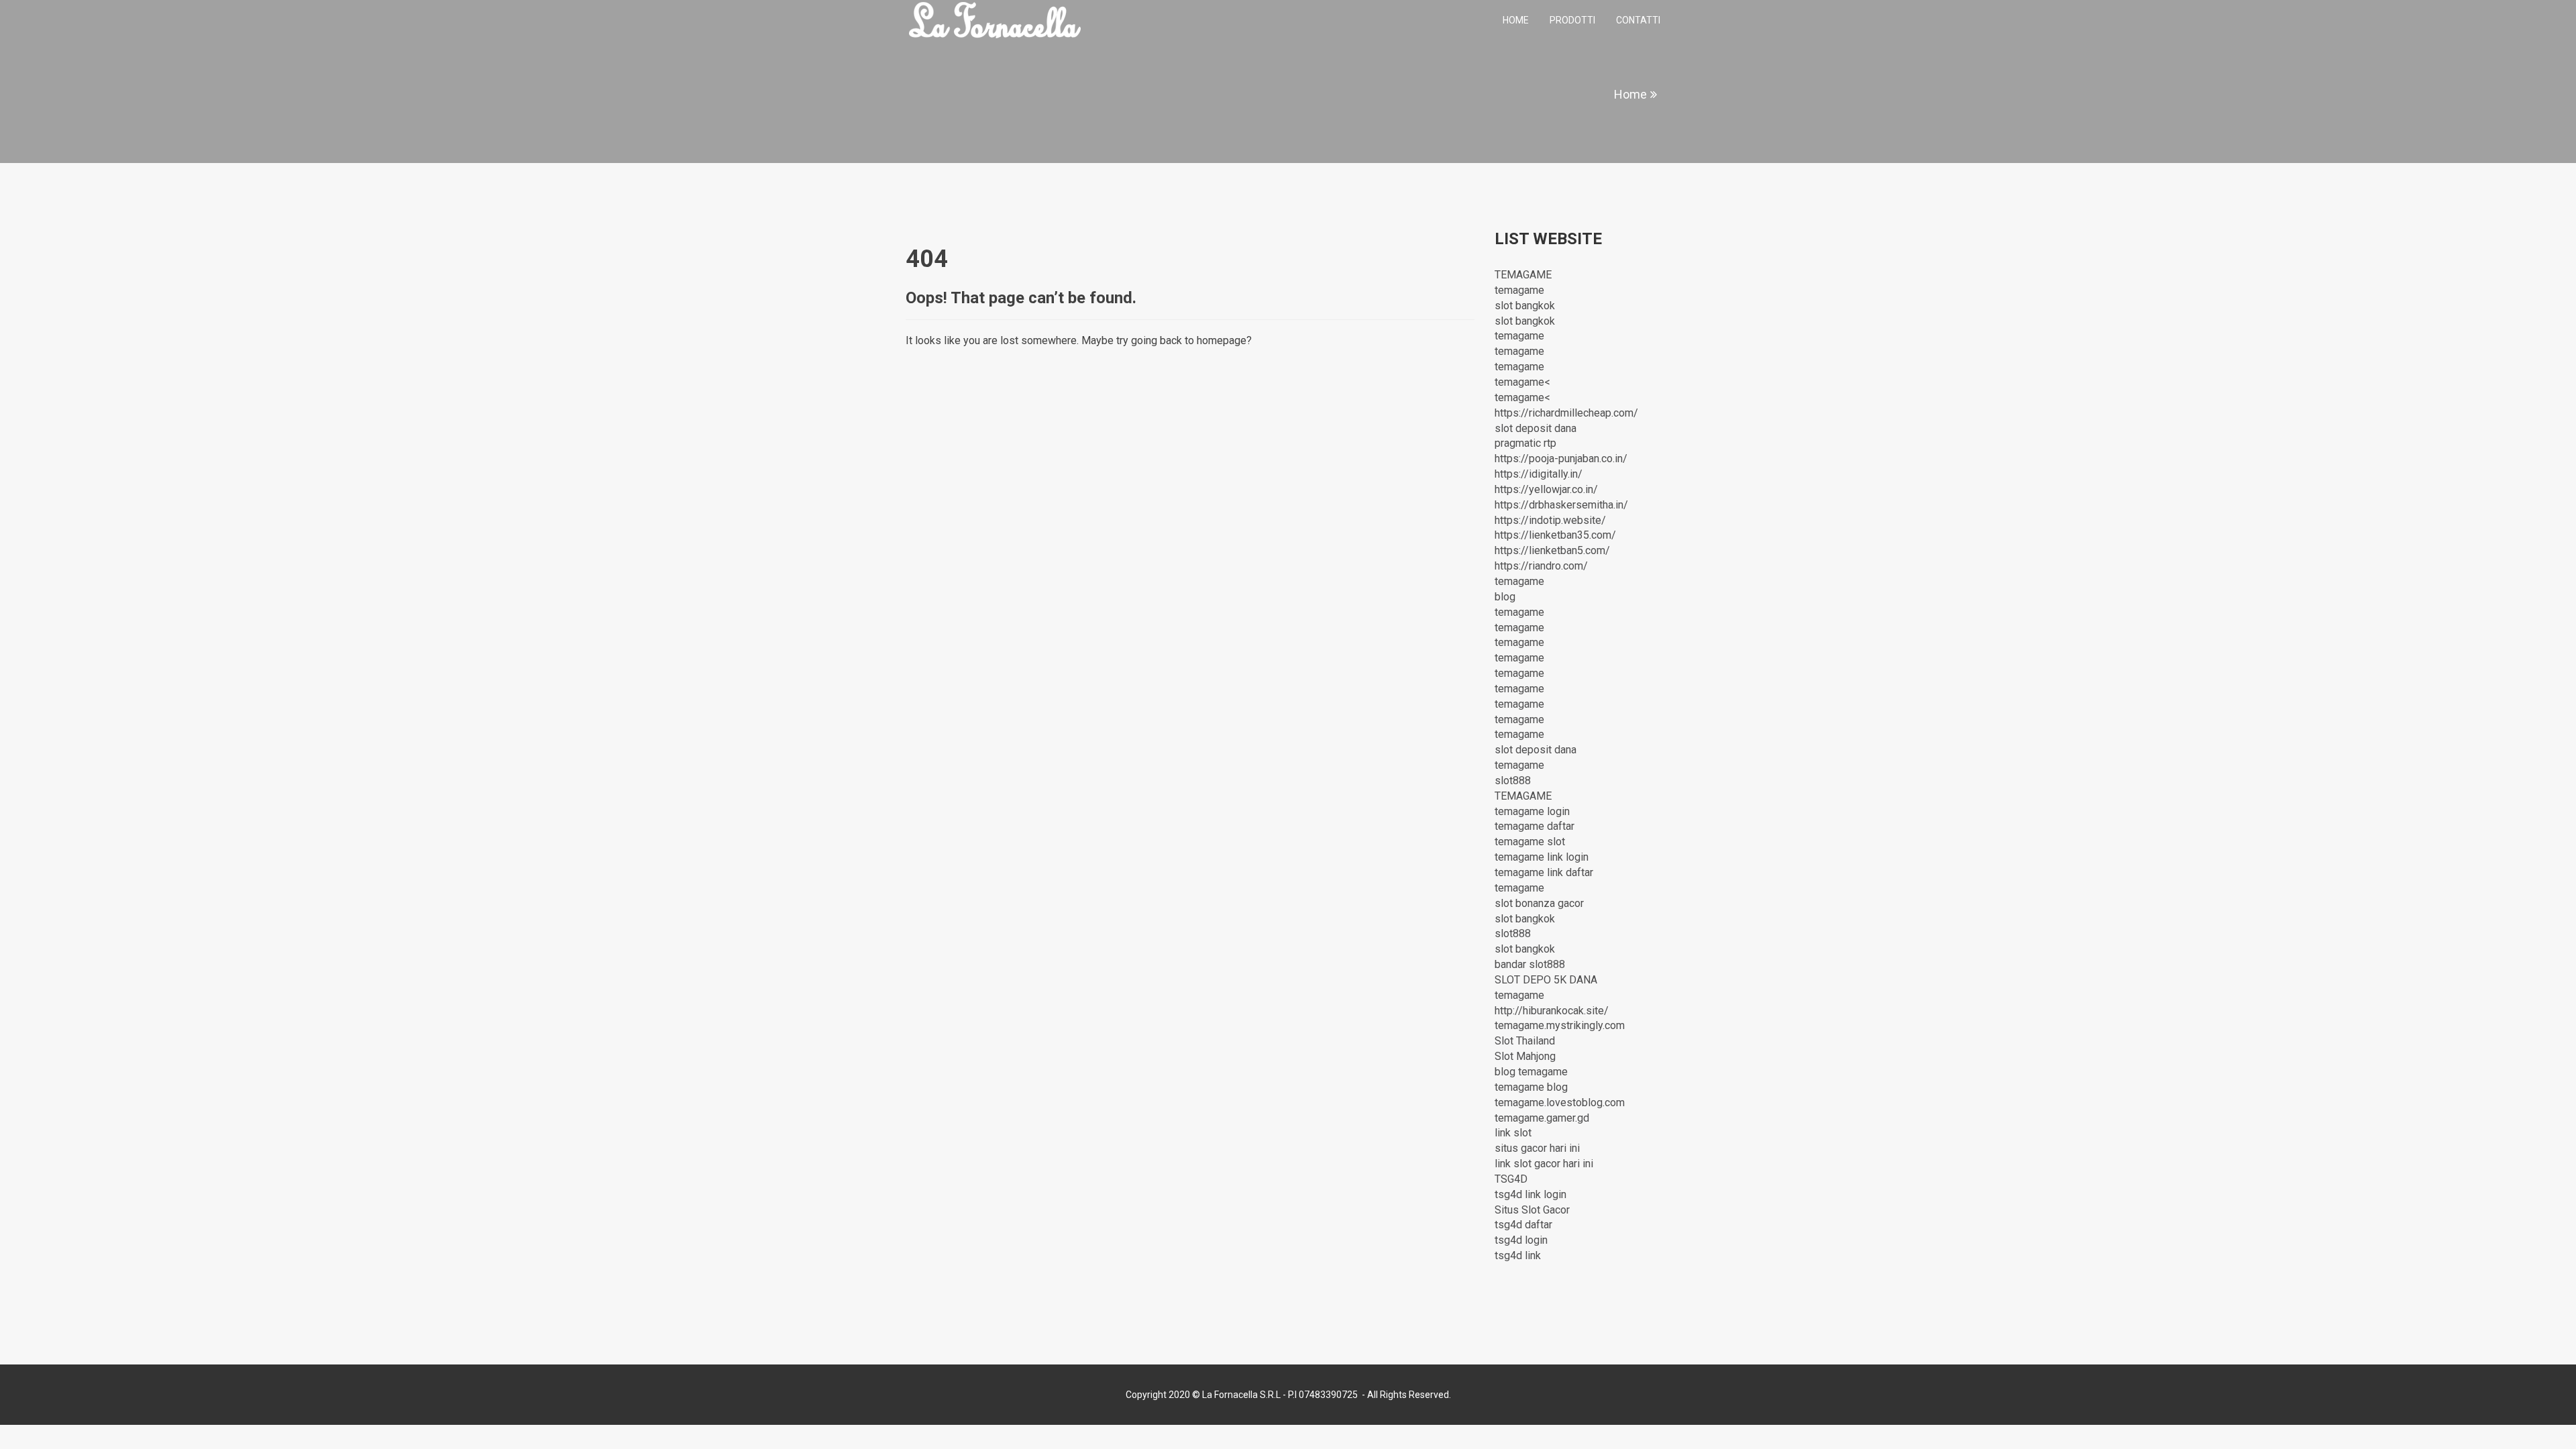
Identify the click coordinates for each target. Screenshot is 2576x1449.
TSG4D (1511, 1179)
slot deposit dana (1536, 428)
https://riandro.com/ (1541, 566)
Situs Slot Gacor (1532, 1210)
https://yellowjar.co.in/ (1546, 489)
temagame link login (1542, 857)
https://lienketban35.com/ (1555, 535)
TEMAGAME (1523, 275)
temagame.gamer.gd (1542, 1118)
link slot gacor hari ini (1544, 1164)
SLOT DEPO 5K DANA (1546, 980)
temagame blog (1531, 1087)
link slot (1513, 1133)
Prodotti (1572, 20)
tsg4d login (1521, 1240)
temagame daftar (1535, 826)
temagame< (1522, 382)
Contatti (1638, 20)
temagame (1519, 290)
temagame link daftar (1544, 872)
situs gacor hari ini (1537, 1148)
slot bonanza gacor (1539, 903)
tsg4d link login (1531, 1194)
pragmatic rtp (1525, 443)
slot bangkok (1525, 306)
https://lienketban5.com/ (1552, 550)
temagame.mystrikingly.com (1560, 1025)
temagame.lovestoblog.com (1560, 1103)
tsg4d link (1518, 1255)
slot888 (1513, 781)
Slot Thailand (1525, 1041)
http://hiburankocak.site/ (1552, 1011)
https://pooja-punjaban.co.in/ (1561, 459)
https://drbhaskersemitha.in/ (1561, 505)
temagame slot (1530, 842)
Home (1516, 20)
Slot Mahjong (1525, 1056)
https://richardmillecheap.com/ (1566, 413)
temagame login (1532, 811)
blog (1505, 597)
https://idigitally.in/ (1539, 474)
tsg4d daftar (1523, 1225)
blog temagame (1531, 1072)
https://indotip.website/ (1550, 520)
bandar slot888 (1530, 964)
